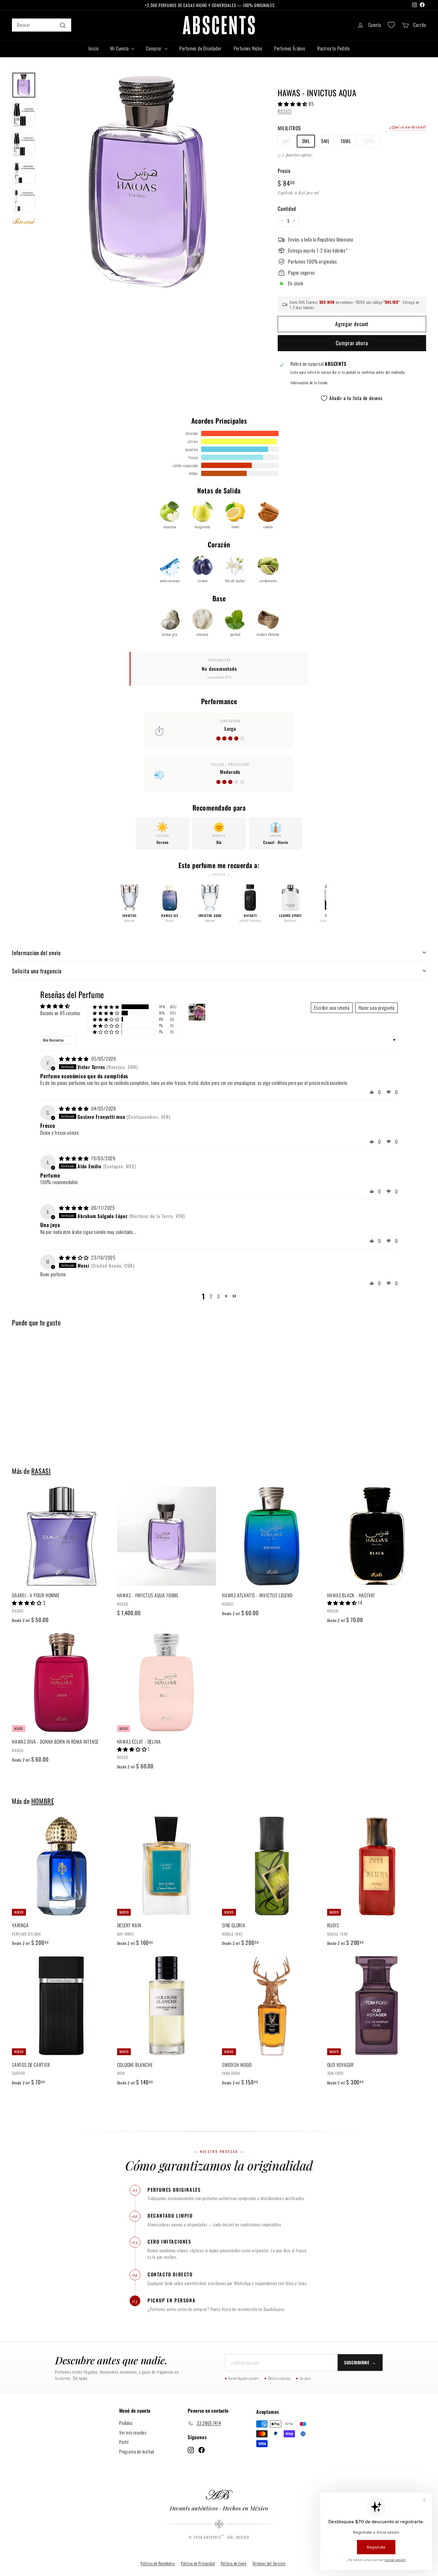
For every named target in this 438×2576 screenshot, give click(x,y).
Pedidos (126, 2422)
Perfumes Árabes (290, 48)
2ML (286, 141)
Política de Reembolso (158, 2563)
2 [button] (211, 1296)
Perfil (124, 2442)
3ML (306, 141)
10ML (346, 141)
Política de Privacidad (198, 2563)
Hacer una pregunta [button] (376, 1008)
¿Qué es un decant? (408, 127)
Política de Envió (234, 2563)
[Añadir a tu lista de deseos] (109, 1516)
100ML (369, 141)
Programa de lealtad (137, 2451)
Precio (284, 170)
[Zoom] (149, 181)
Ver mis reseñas (133, 2432)
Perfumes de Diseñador (201, 48)
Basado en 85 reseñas (60, 1013)
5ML (325, 141)
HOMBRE (43, 1801)
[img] (74, 1059)
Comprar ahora (352, 343)
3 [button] (219, 1296)
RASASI (285, 111)
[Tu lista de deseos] (391, 25)
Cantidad (287, 208)
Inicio (94, 48)
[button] (293, 103)
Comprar (154, 48)
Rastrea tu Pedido (334, 48)
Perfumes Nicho (248, 48)
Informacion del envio (36, 952)
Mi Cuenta (120, 48)
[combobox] (42, 25)
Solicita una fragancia (37, 971)
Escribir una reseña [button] (332, 1008)
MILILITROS (289, 128)
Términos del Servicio (269, 2563)
